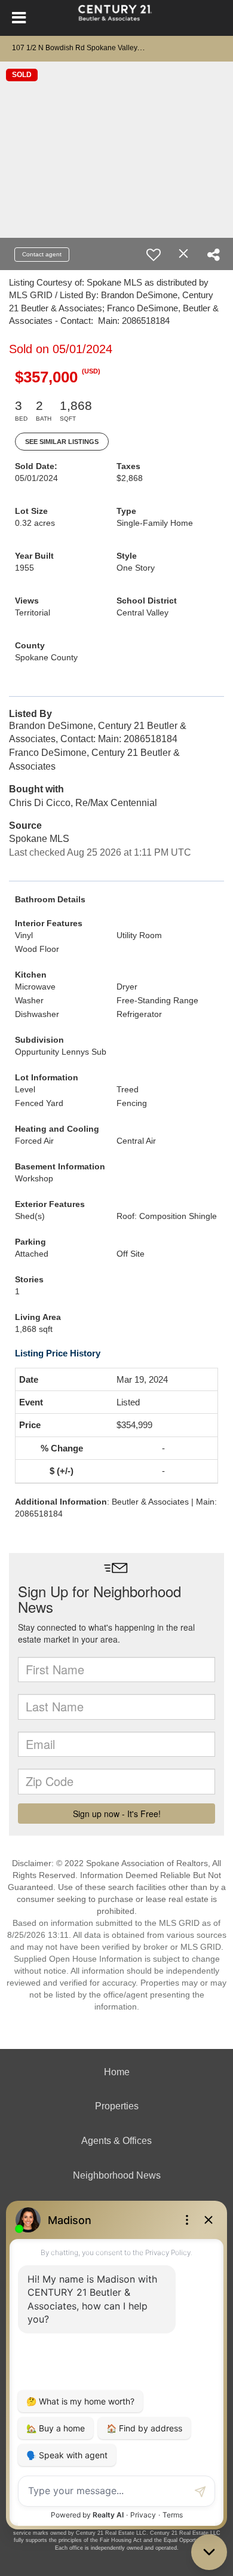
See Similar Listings (62, 442)
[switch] (154, 255)
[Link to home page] (117, 18)
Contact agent (42, 254)
